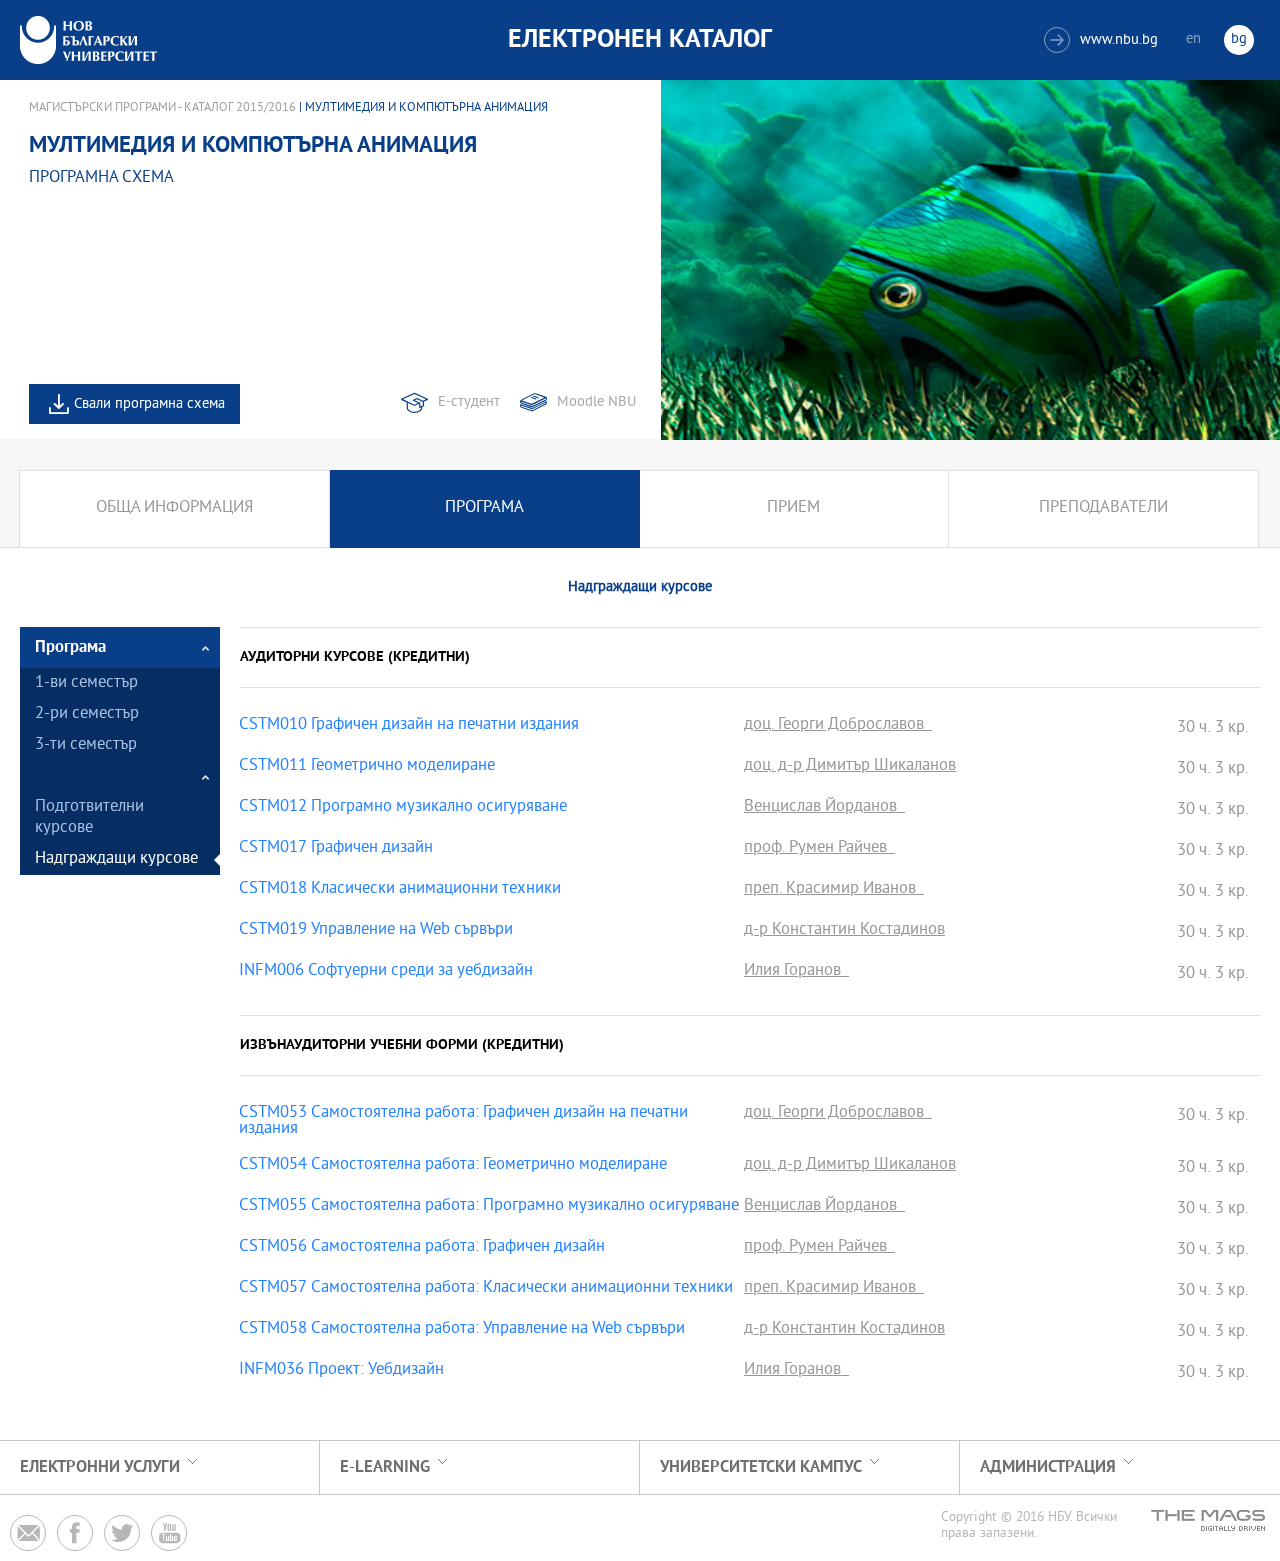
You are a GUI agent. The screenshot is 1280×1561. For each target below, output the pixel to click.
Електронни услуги (100, 1467)
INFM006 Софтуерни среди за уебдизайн (386, 972)
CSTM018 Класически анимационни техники (400, 890)
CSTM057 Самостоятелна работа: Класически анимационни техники (486, 1289)
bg (1239, 39)
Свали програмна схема (149, 404)
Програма (484, 508)
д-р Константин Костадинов (844, 931)
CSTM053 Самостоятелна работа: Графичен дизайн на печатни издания (463, 1122)
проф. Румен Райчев (819, 849)
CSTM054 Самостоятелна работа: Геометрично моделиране (453, 1166)
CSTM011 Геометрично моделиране (367, 767)
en (1193, 39)
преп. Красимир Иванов (834, 890)
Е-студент (469, 402)
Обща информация (174, 508)
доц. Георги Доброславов (838, 726)
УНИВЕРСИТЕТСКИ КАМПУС (761, 1467)
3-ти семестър (86, 745)
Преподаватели (1103, 508)
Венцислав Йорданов (824, 808)
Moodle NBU (596, 402)
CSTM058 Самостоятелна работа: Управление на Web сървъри (462, 1330)
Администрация (1048, 1467)
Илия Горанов (796, 972)
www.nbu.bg (1103, 40)
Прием (793, 508)
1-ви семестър (86, 683)
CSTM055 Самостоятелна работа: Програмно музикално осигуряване (489, 1207)
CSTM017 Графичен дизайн (336, 849)
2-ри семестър (87, 714)
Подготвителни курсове (89, 818)
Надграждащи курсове (116, 859)
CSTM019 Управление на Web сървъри (376, 931)
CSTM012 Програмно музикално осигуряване (403, 808)
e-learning (385, 1467)
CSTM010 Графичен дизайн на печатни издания (409, 726)
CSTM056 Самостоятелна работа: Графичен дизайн (422, 1248)
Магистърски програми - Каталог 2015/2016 (162, 108)
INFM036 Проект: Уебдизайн (341, 1371)
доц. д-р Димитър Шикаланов (850, 767)
